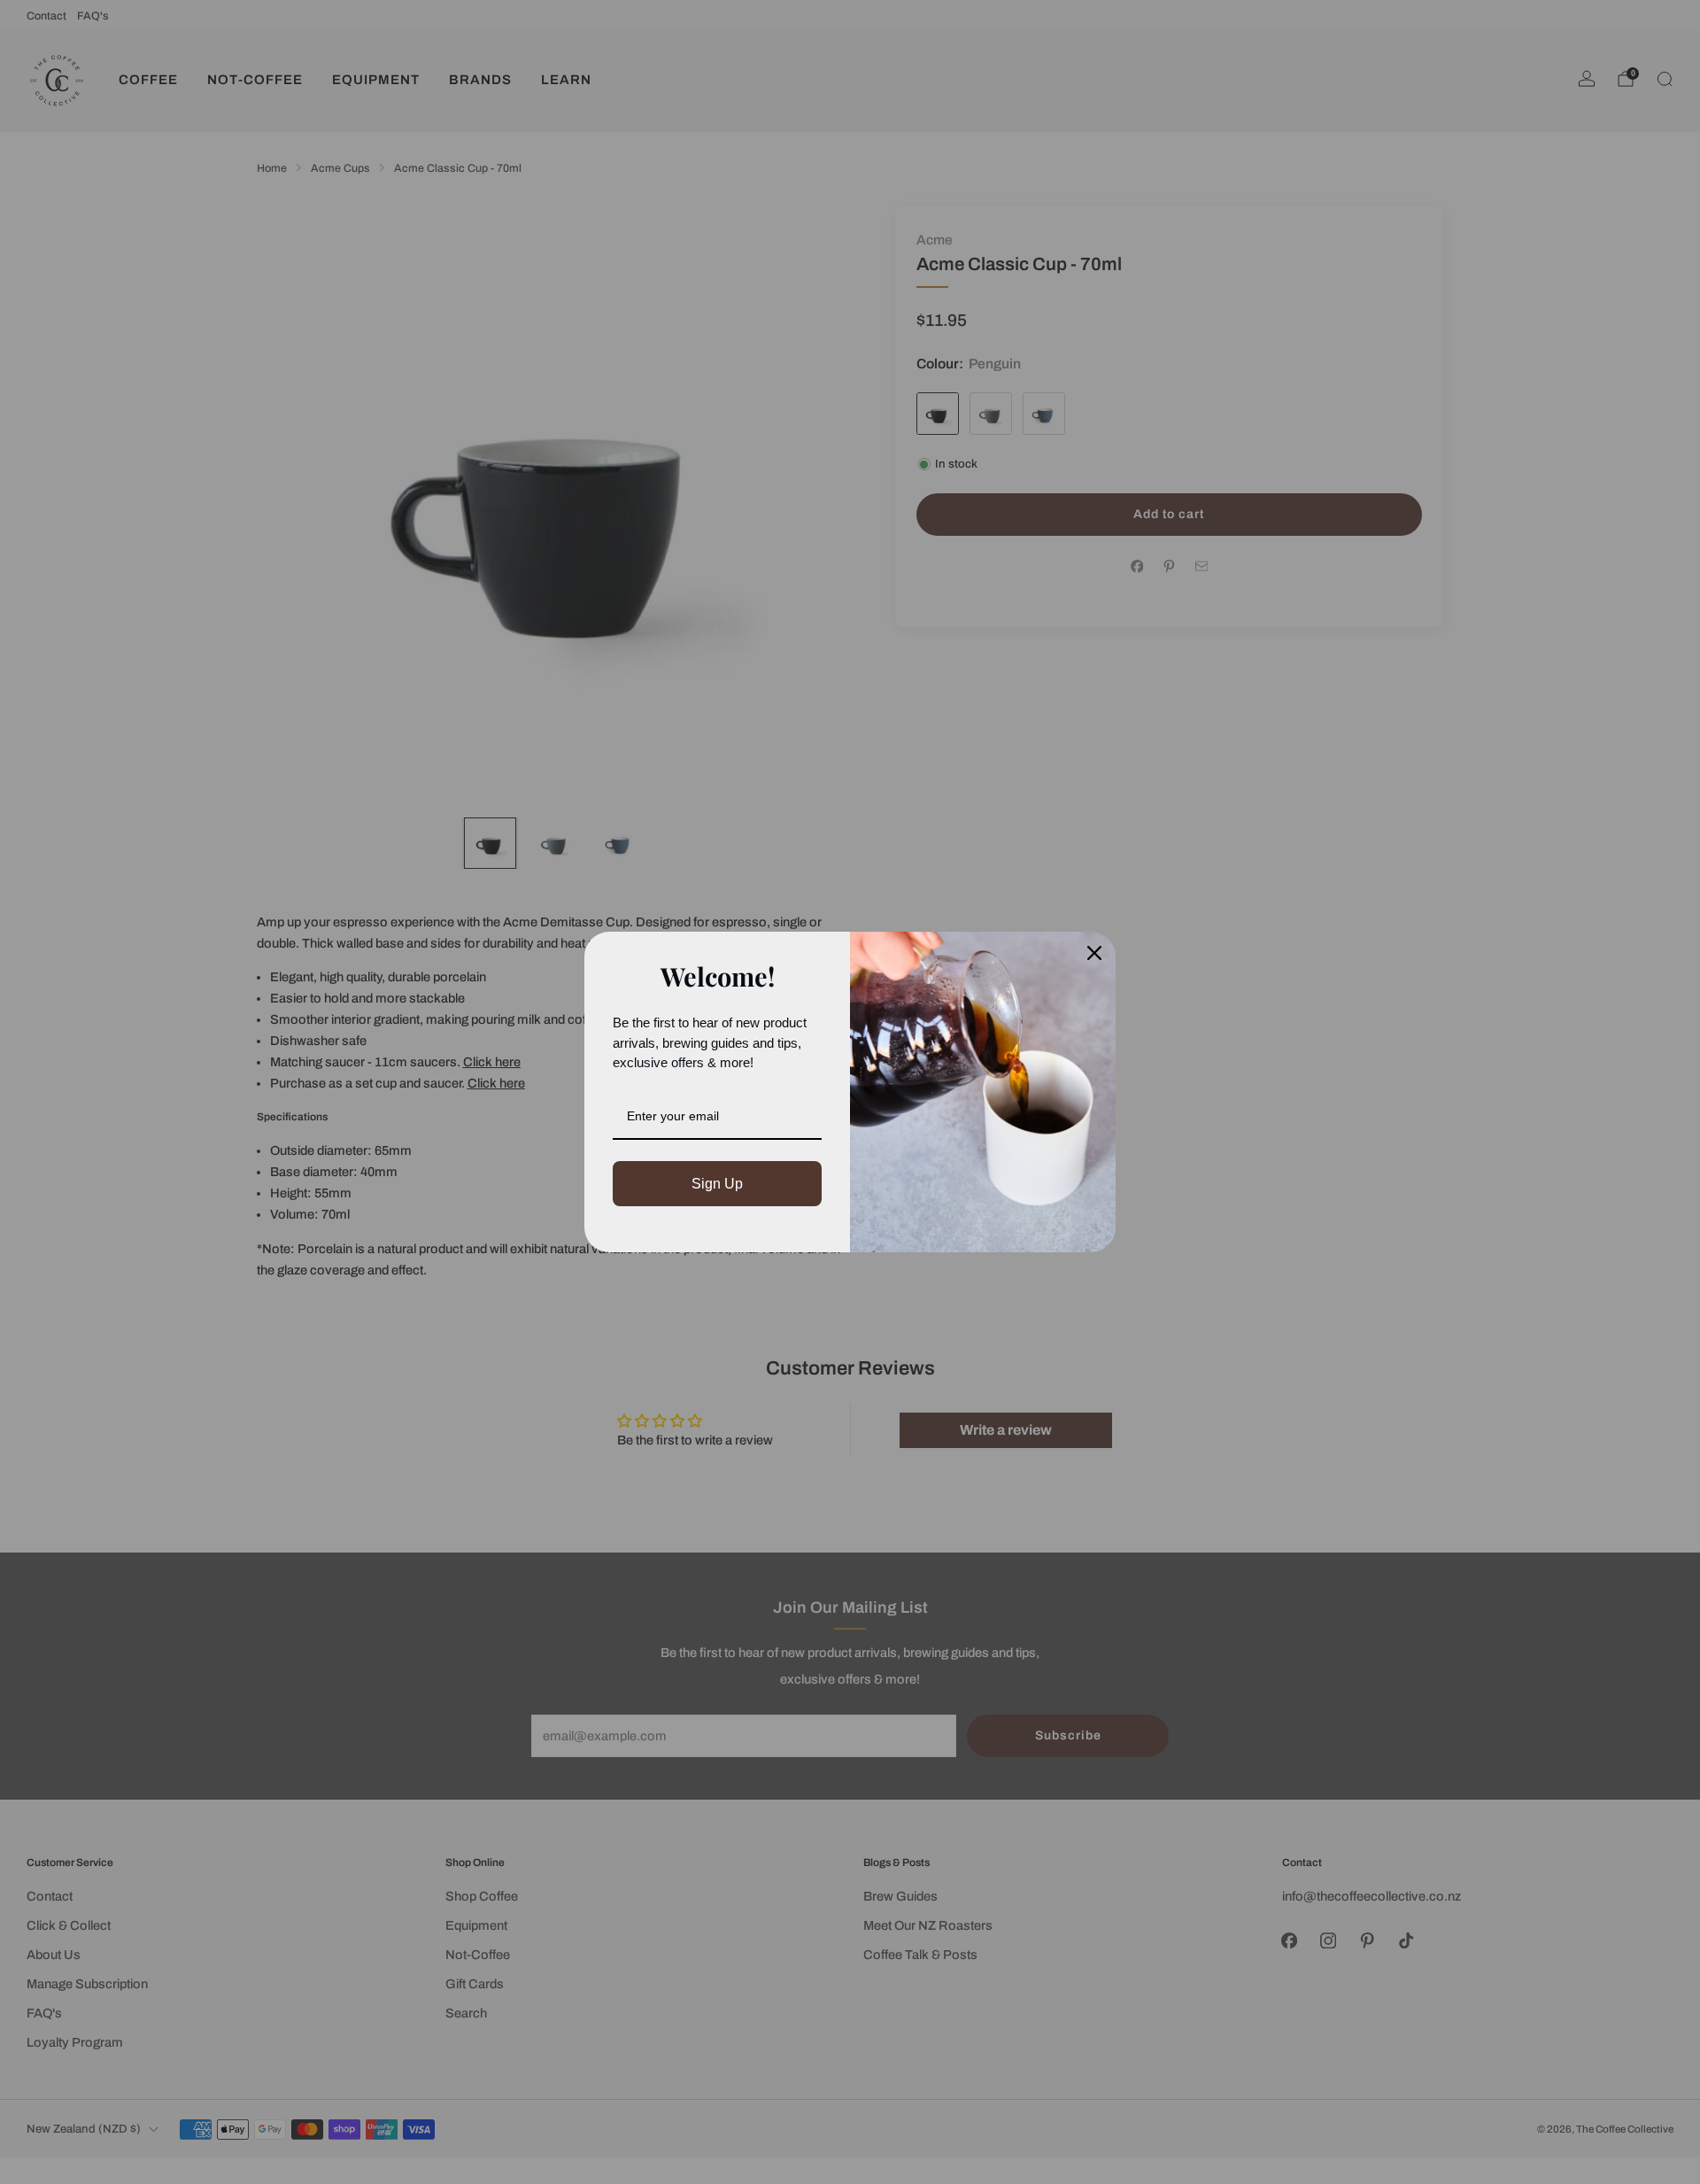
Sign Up (717, 1184)
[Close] (1094, 953)
